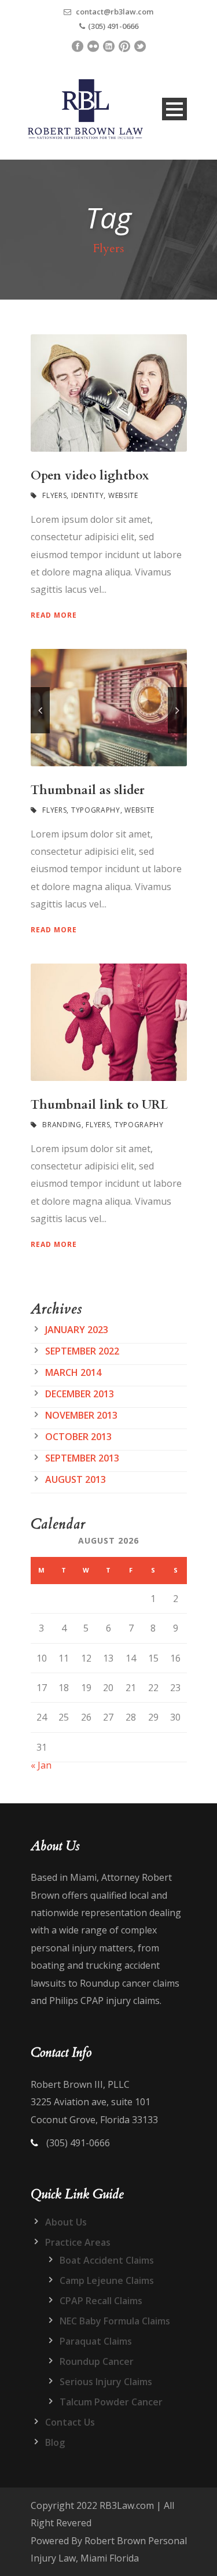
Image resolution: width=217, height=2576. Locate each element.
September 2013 (82, 1458)
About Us (66, 2222)
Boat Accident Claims (107, 2260)
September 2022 (82, 1351)
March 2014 (73, 1372)
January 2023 (77, 1330)
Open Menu (174, 109)
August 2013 (76, 1479)
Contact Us (70, 2422)
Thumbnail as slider (88, 790)
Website (123, 495)
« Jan (41, 1765)
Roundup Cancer (97, 2361)
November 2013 (81, 1415)
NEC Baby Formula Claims (115, 2321)
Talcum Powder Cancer (111, 2402)
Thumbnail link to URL (99, 1105)
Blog (55, 2442)
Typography (96, 810)
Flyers (54, 495)
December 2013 (80, 1394)
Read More (54, 615)
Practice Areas (78, 2242)
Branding (62, 1125)
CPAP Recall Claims (101, 2301)
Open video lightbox (90, 476)
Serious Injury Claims (106, 2382)
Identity (88, 495)
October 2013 (78, 1437)
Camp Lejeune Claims (107, 2280)
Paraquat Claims (96, 2341)
